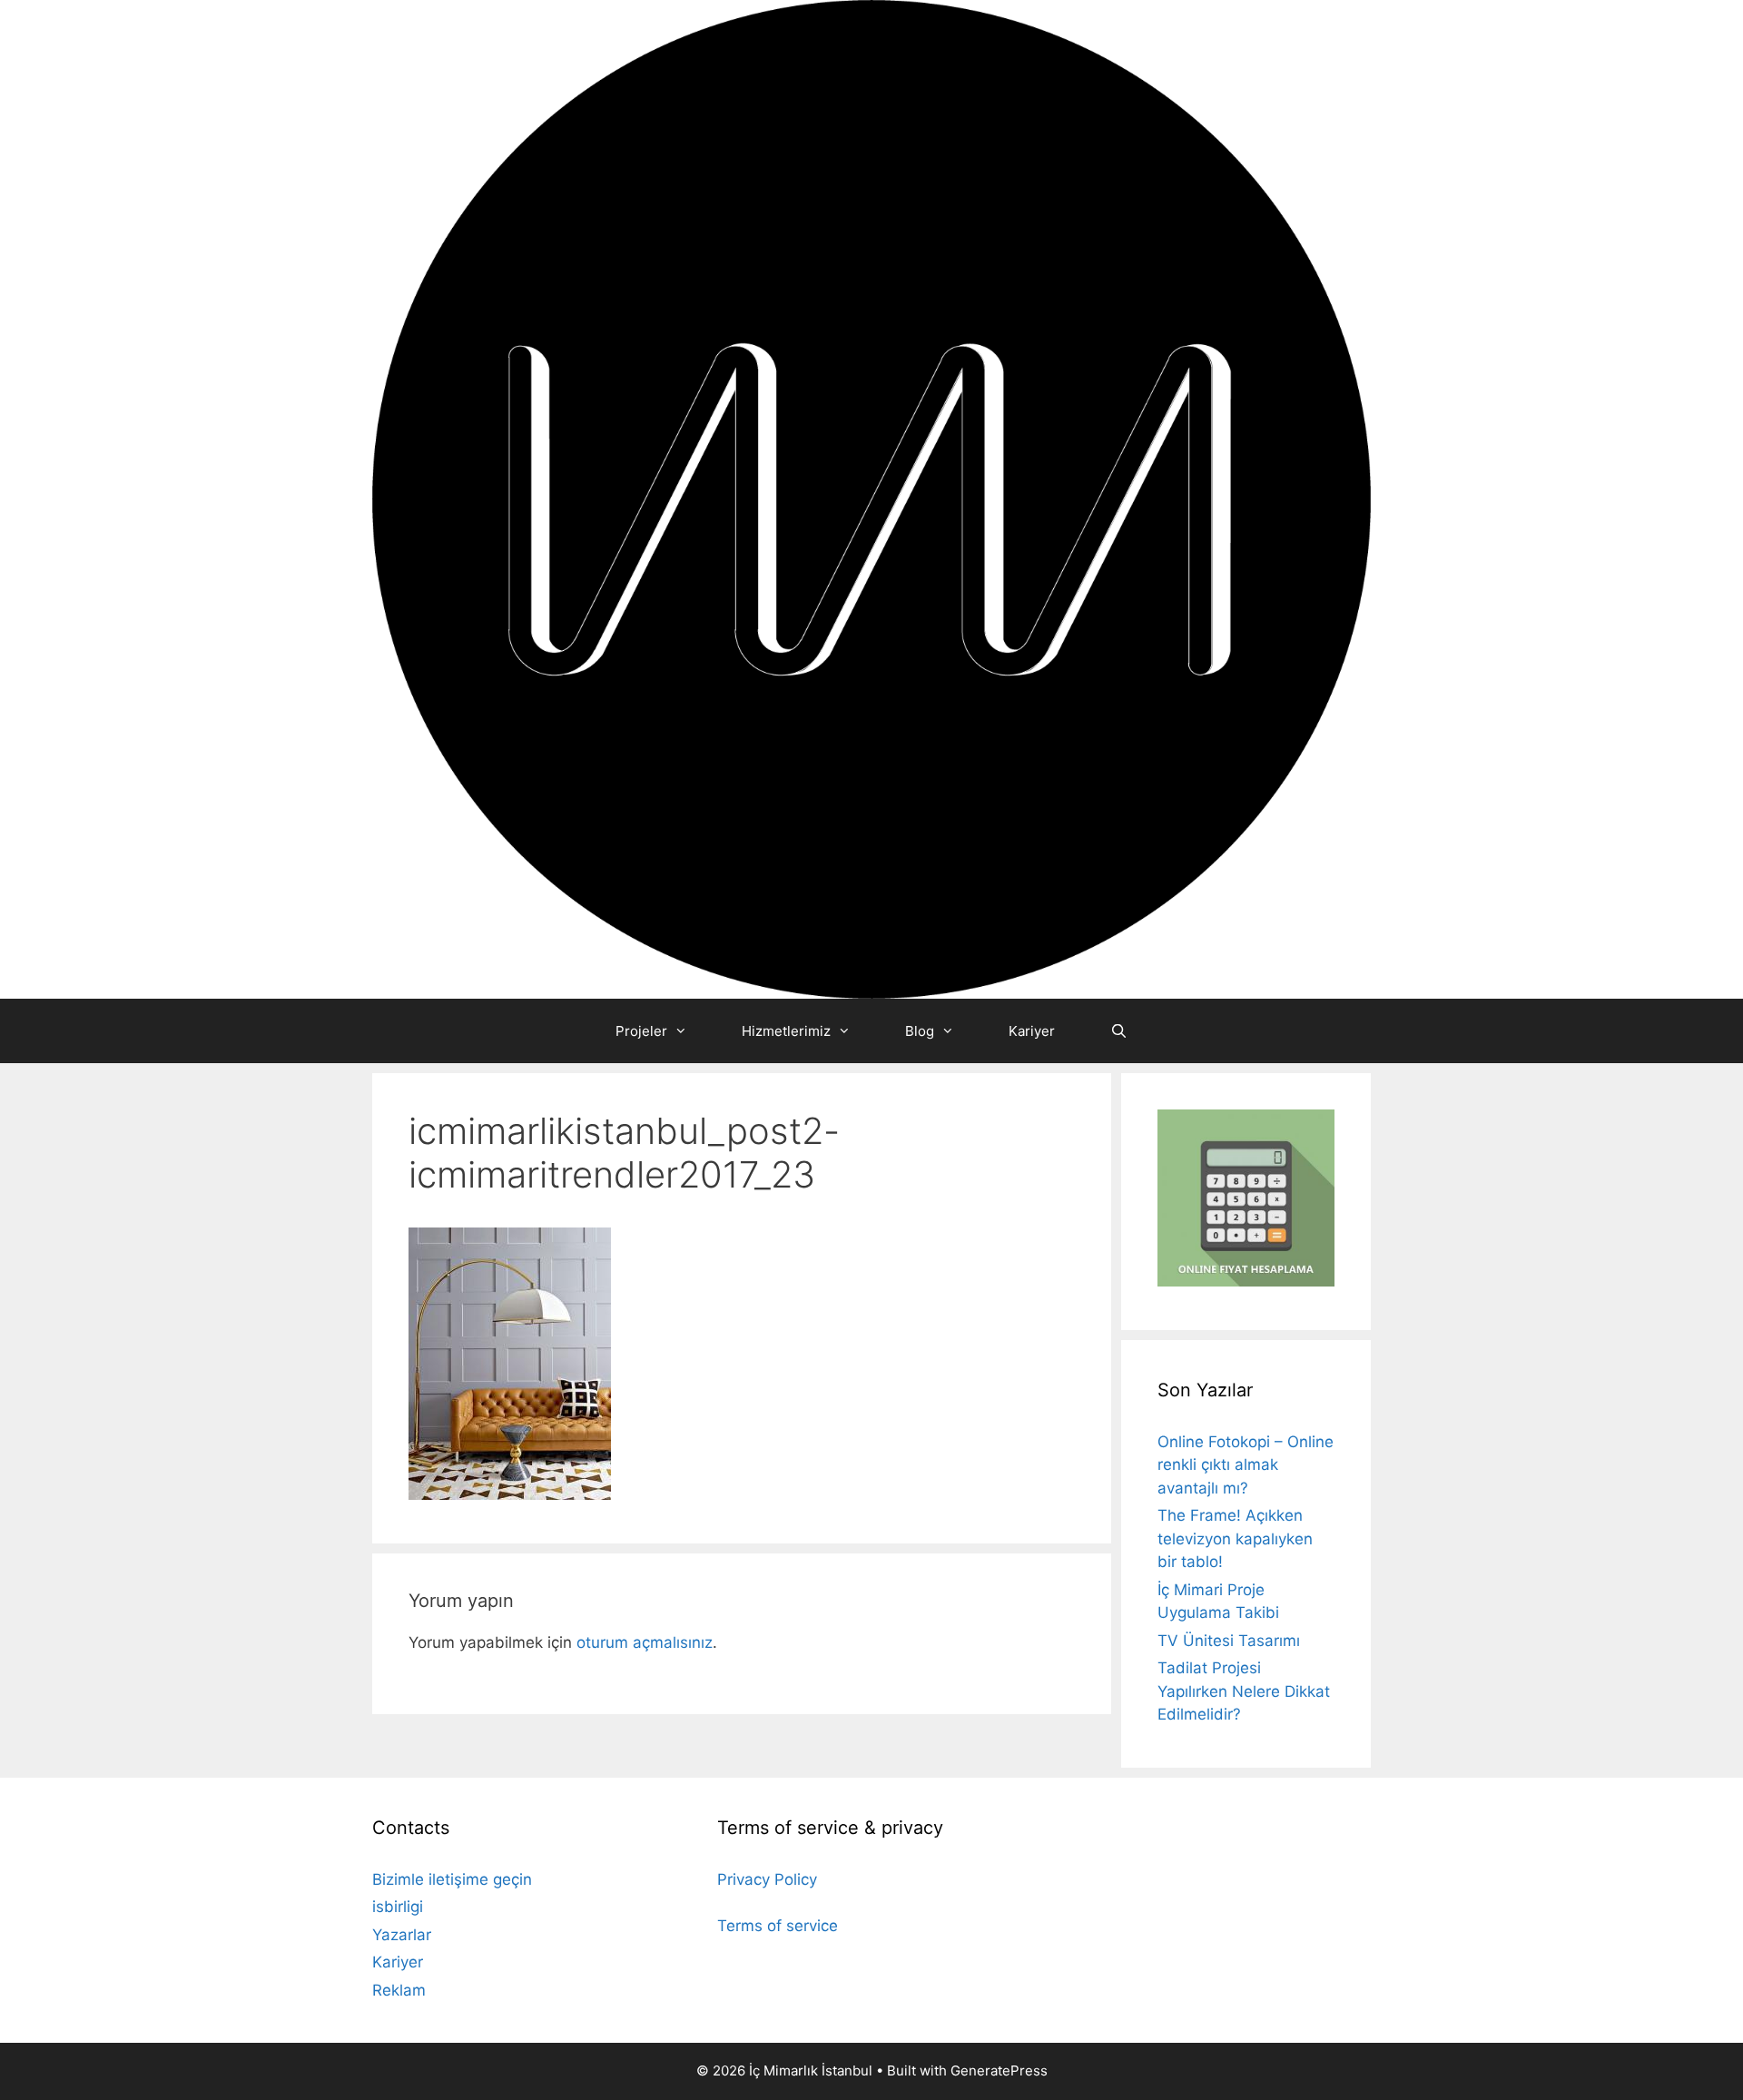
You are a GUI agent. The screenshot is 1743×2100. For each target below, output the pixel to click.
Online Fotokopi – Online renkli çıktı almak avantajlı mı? (1246, 1465)
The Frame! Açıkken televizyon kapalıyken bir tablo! (1235, 1538)
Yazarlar (402, 1935)
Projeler (641, 1031)
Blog (920, 1031)
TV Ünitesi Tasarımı (1229, 1641)
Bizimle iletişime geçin (452, 1879)
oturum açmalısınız (645, 1642)
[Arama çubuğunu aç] (1118, 1031)
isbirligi (398, 1907)
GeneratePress (999, 2070)
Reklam (399, 1990)
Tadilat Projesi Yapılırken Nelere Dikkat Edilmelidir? (1244, 1691)
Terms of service (778, 1926)
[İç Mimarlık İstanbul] (871, 498)
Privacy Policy (767, 1879)
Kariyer (1032, 1031)
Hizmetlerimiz (786, 1031)
